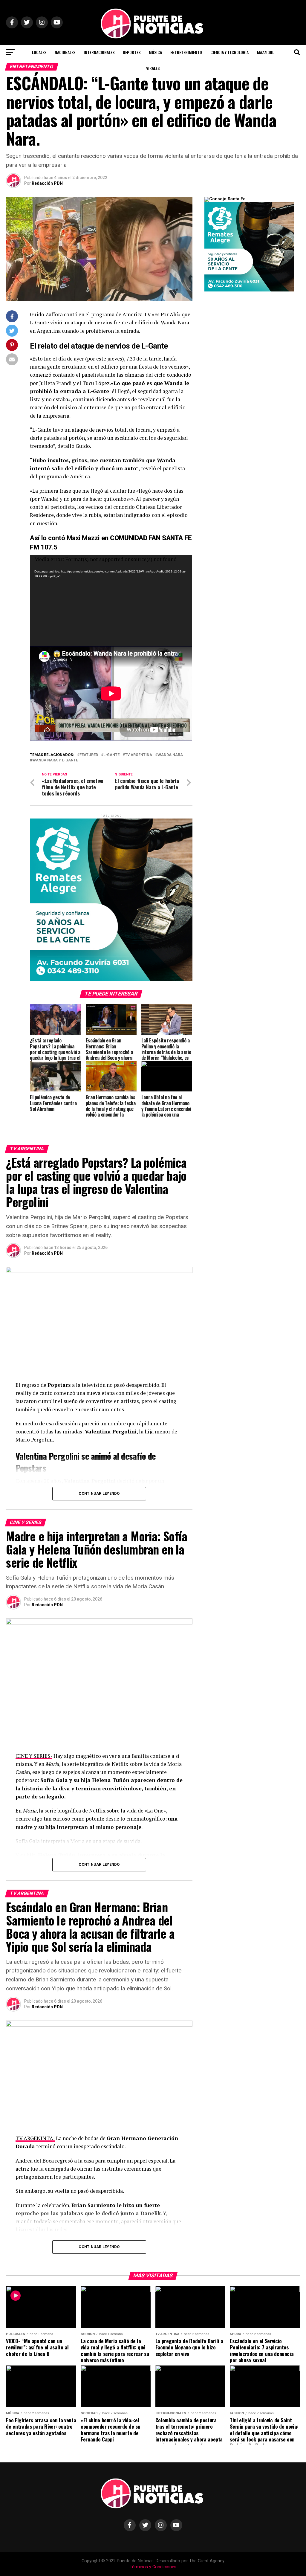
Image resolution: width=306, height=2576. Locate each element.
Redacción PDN (47, 183)
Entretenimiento (186, 52)
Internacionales (99, 52)
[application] (111, 601)
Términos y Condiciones (153, 2567)
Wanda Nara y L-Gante (55, 760)
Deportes (132, 52)
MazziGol (266, 52)
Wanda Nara (170, 755)
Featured (89, 755)
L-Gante (111, 755)
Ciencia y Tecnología (229, 52)
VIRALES (153, 68)
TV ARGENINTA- (35, 2138)
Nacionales (65, 52)
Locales (39, 52)
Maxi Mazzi (82, 538)
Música (155, 52)
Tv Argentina (139, 755)
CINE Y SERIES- (34, 1756)
